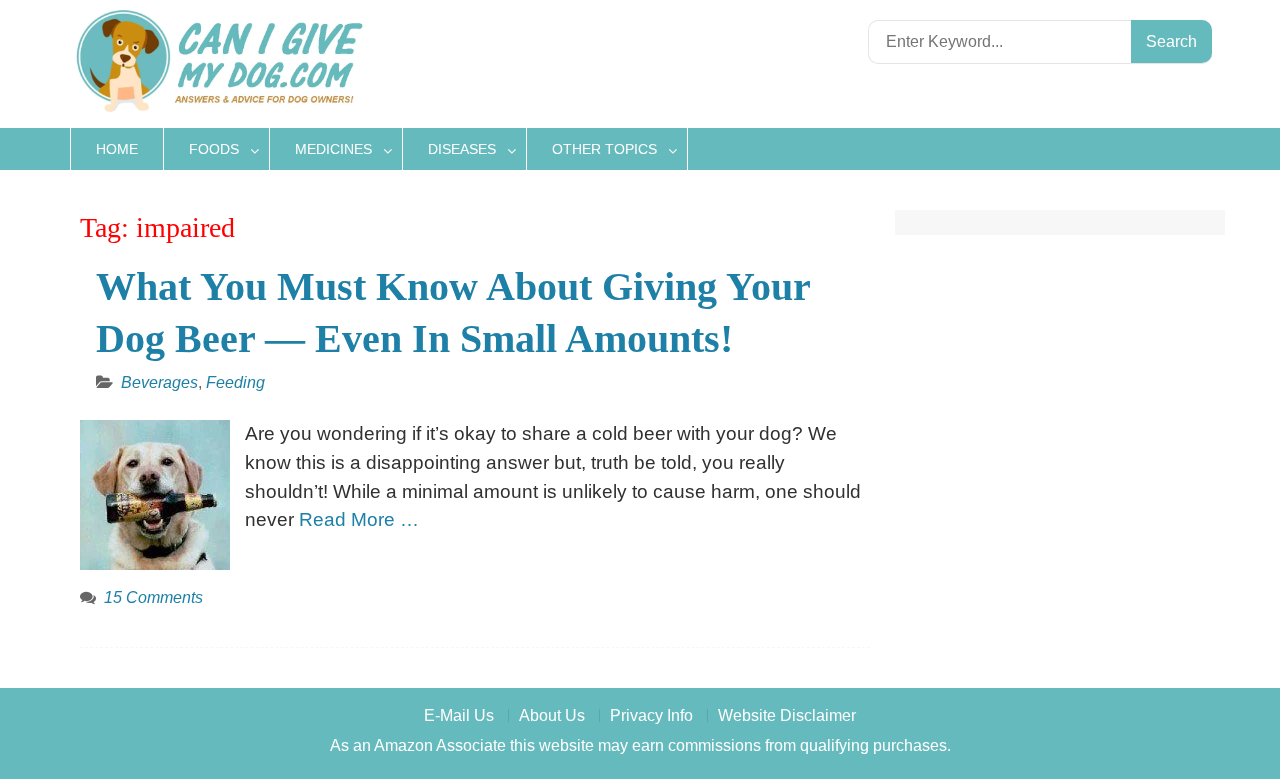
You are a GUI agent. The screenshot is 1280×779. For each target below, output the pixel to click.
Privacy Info (651, 715)
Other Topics (604, 149)
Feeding (235, 382)
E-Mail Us (459, 715)
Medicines (333, 149)
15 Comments (153, 597)
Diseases (462, 149)
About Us (552, 715)
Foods (214, 149)
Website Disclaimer (787, 715)
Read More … (359, 519)
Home (117, 149)
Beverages (159, 382)
